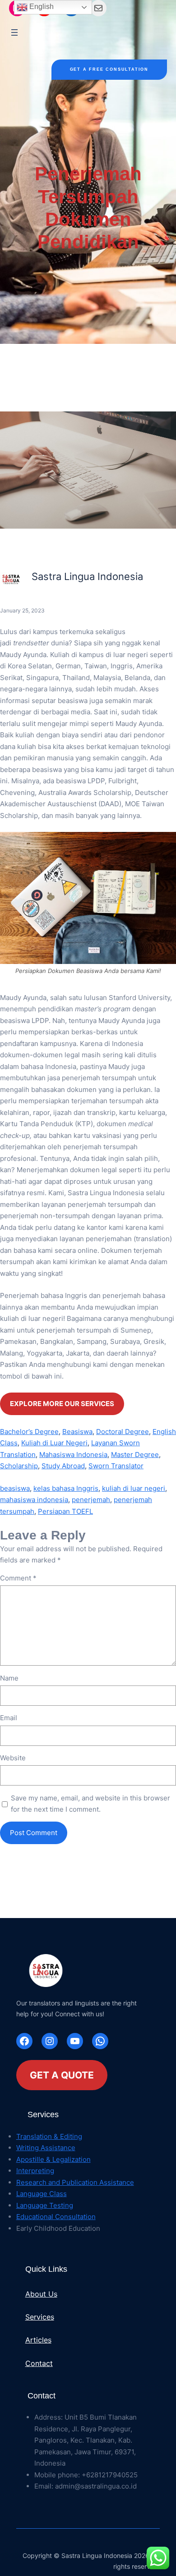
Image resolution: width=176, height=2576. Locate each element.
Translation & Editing (49, 2136)
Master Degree (135, 1455)
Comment (18, 1578)
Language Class (42, 2194)
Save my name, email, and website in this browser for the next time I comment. (90, 1804)
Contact (39, 2363)
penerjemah (91, 1500)
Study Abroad (63, 1466)
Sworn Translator (116, 1466)
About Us (41, 2294)
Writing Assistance (46, 2148)
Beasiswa (77, 1432)
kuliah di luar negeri (134, 1488)
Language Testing (45, 2205)
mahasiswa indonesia (34, 1500)
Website (13, 1758)
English (41, 7)
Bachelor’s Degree (29, 1432)
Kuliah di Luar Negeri (54, 1443)
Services (40, 2317)
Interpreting (35, 2171)
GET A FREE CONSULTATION (109, 69)
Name (9, 1678)
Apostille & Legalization (53, 2159)
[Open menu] (14, 32)
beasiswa (15, 1488)
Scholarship (19, 1466)
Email (9, 1718)
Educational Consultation (56, 2217)
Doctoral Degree (123, 1432)
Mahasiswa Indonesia (73, 1455)
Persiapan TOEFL (65, 1511)
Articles (38, 2340)
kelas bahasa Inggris (66, 1488)
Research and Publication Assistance (75, 2182)
